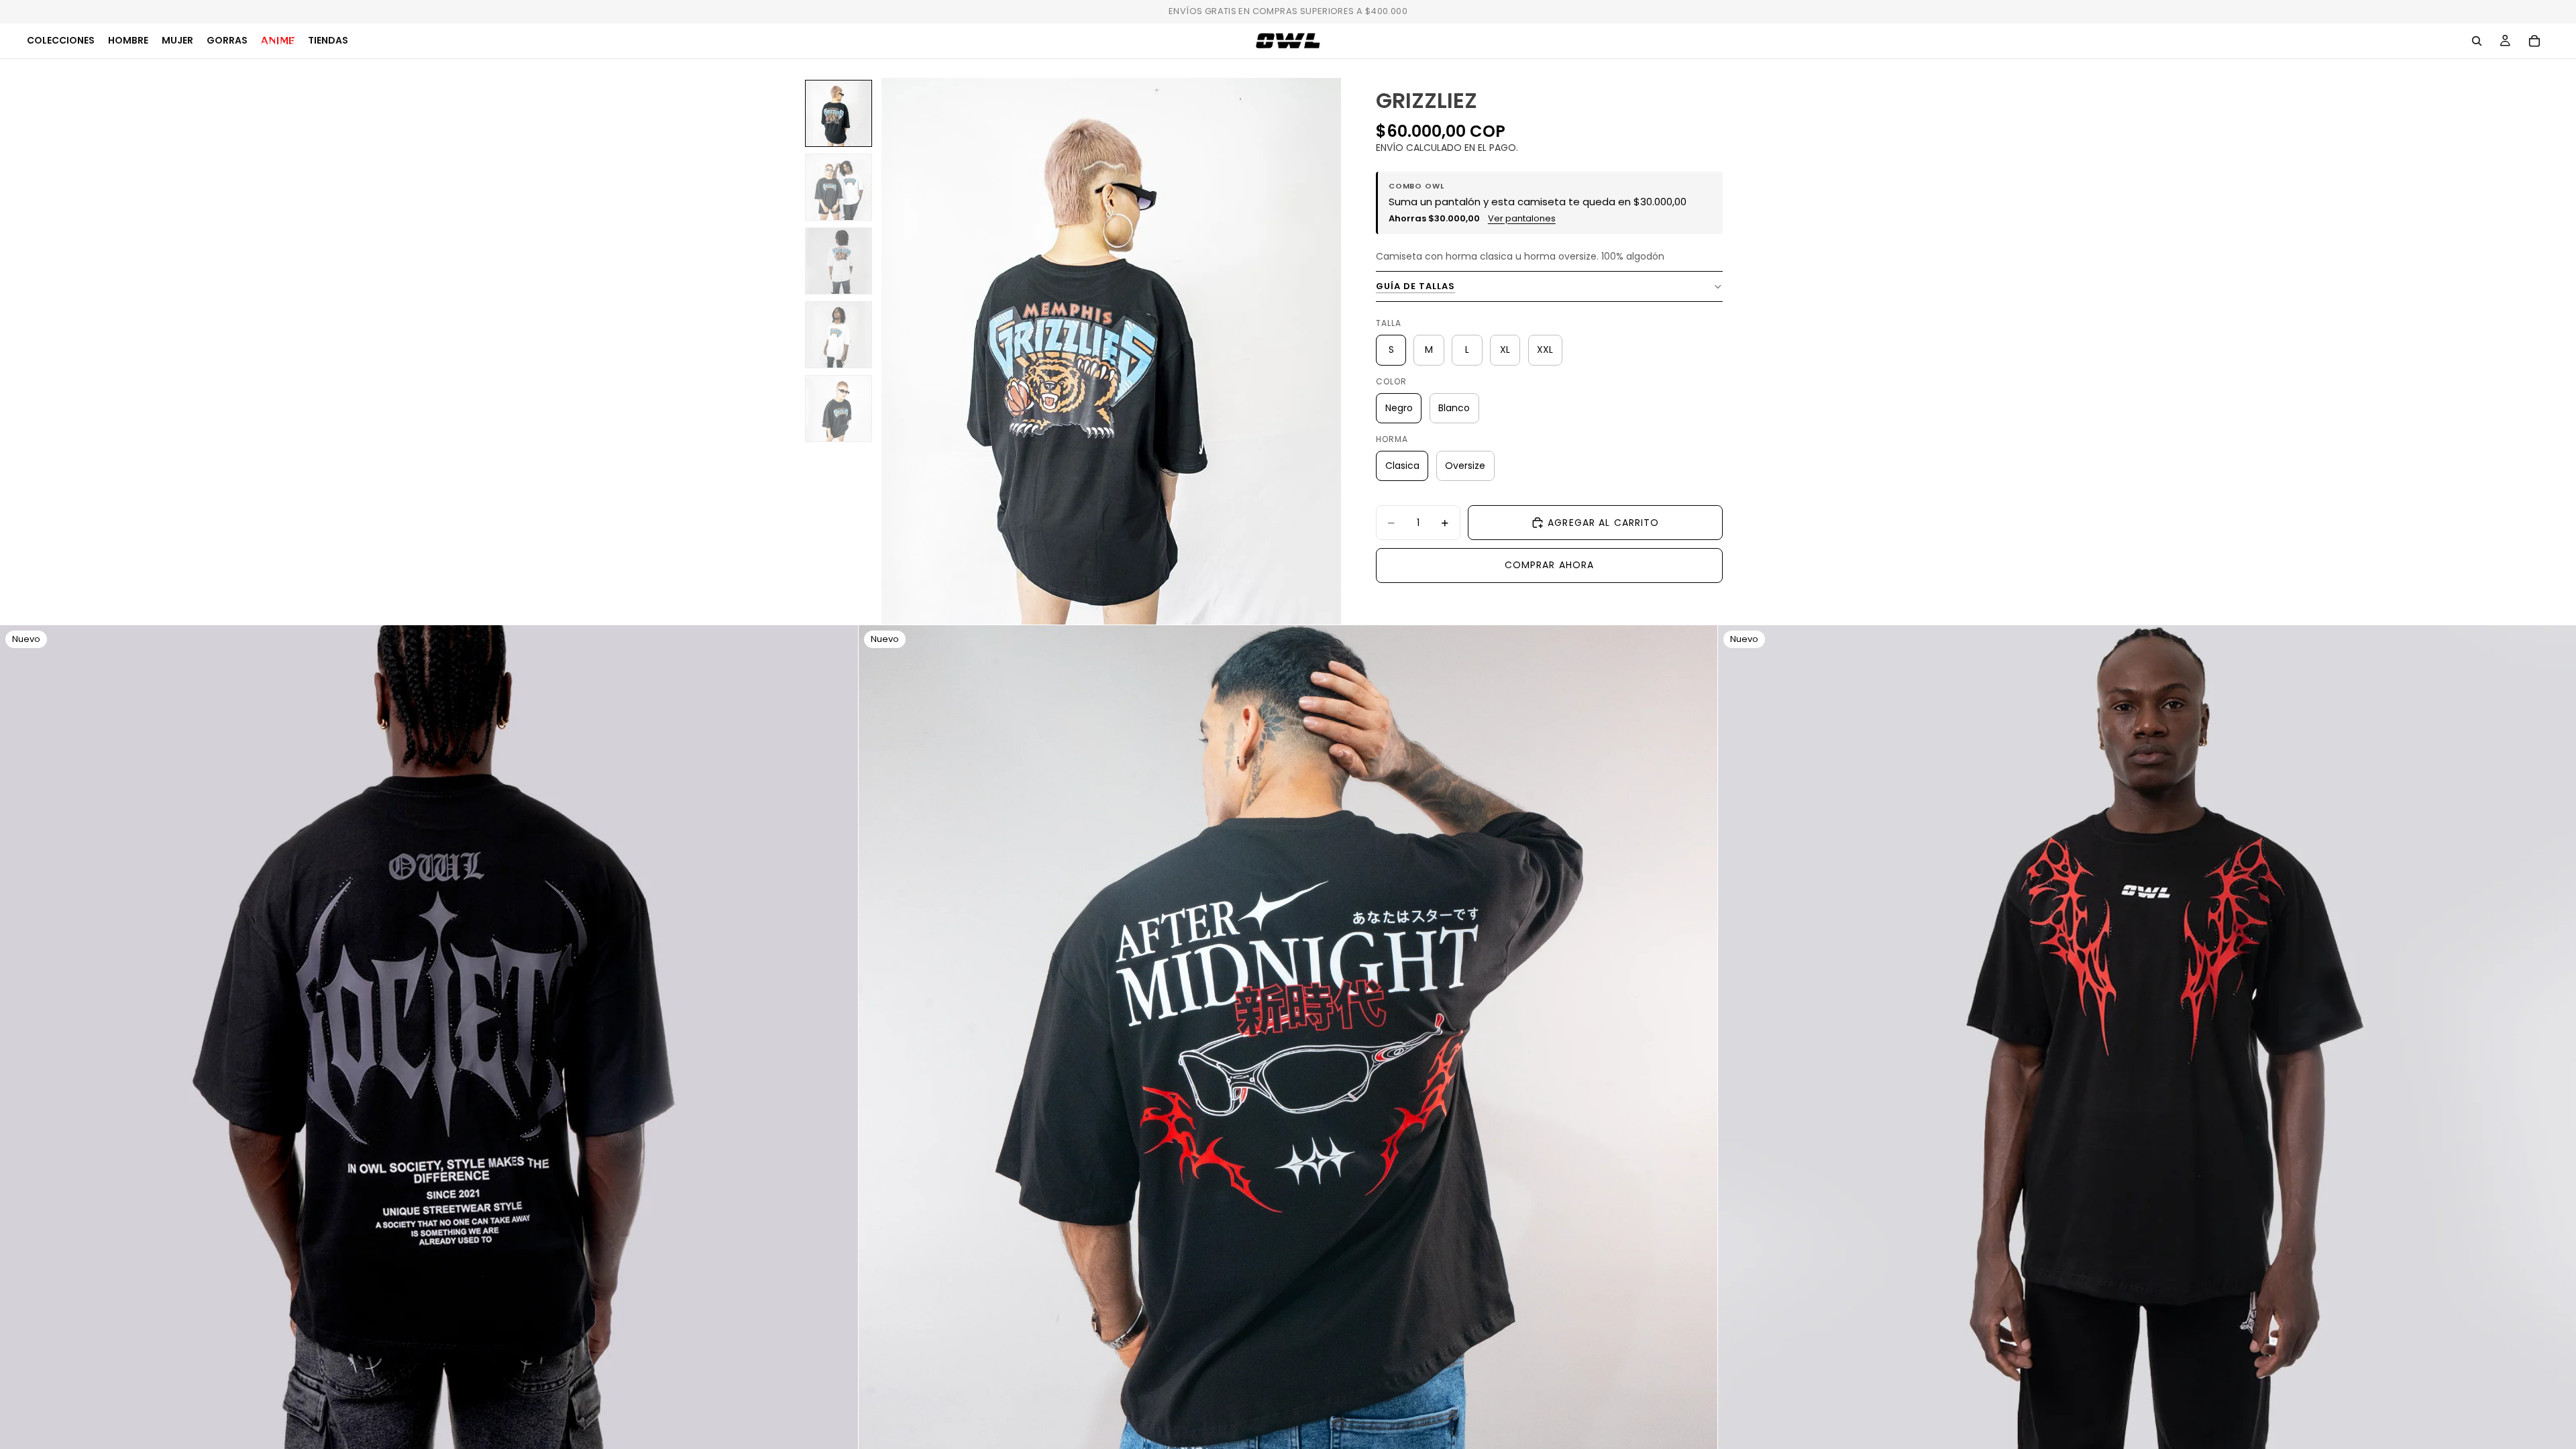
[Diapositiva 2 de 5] (839, 187)
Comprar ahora (1550, 565)
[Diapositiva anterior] (20, 1055)
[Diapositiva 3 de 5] (839, 261)
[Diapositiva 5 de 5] (839, 409)
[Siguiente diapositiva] (838, 1055)
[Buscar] (2477, 41)
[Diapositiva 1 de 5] (839, 113)
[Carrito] (2534, 41)
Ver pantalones (1522, 219)
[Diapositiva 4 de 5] (839, 335)
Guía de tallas (1416, 286)
